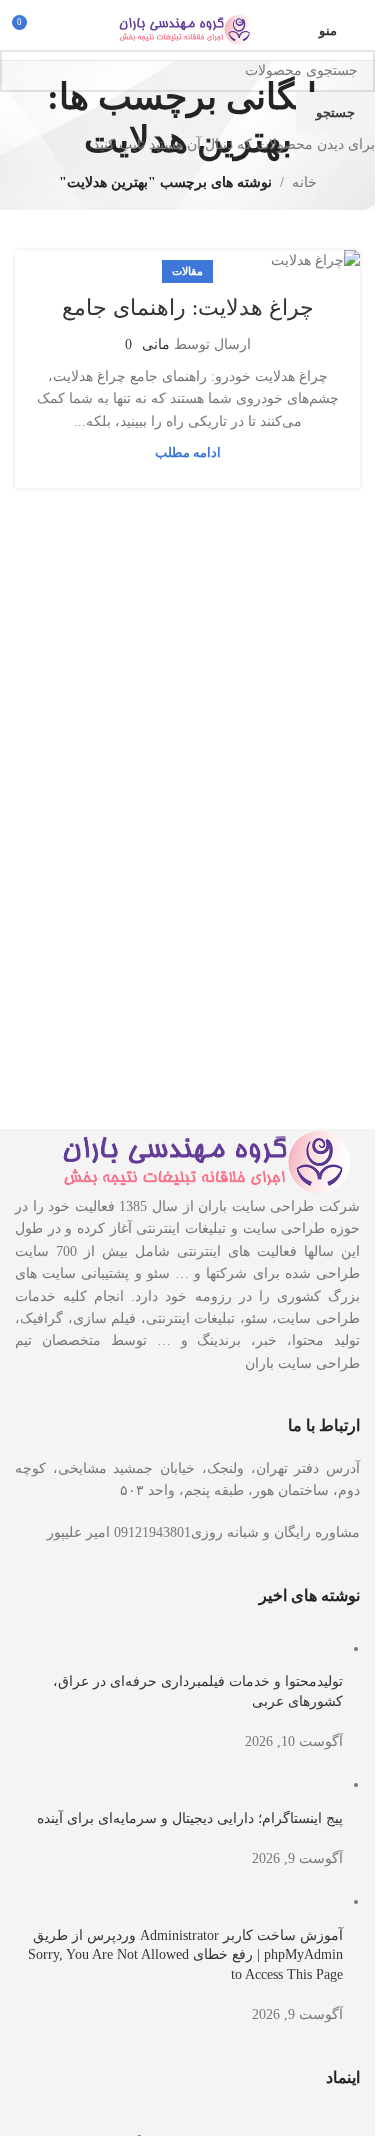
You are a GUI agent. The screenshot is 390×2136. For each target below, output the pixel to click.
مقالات (187, 271)
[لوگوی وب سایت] (188, 28)
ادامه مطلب (188, 453)
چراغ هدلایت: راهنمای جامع (188, 307)
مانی (156, 344)
